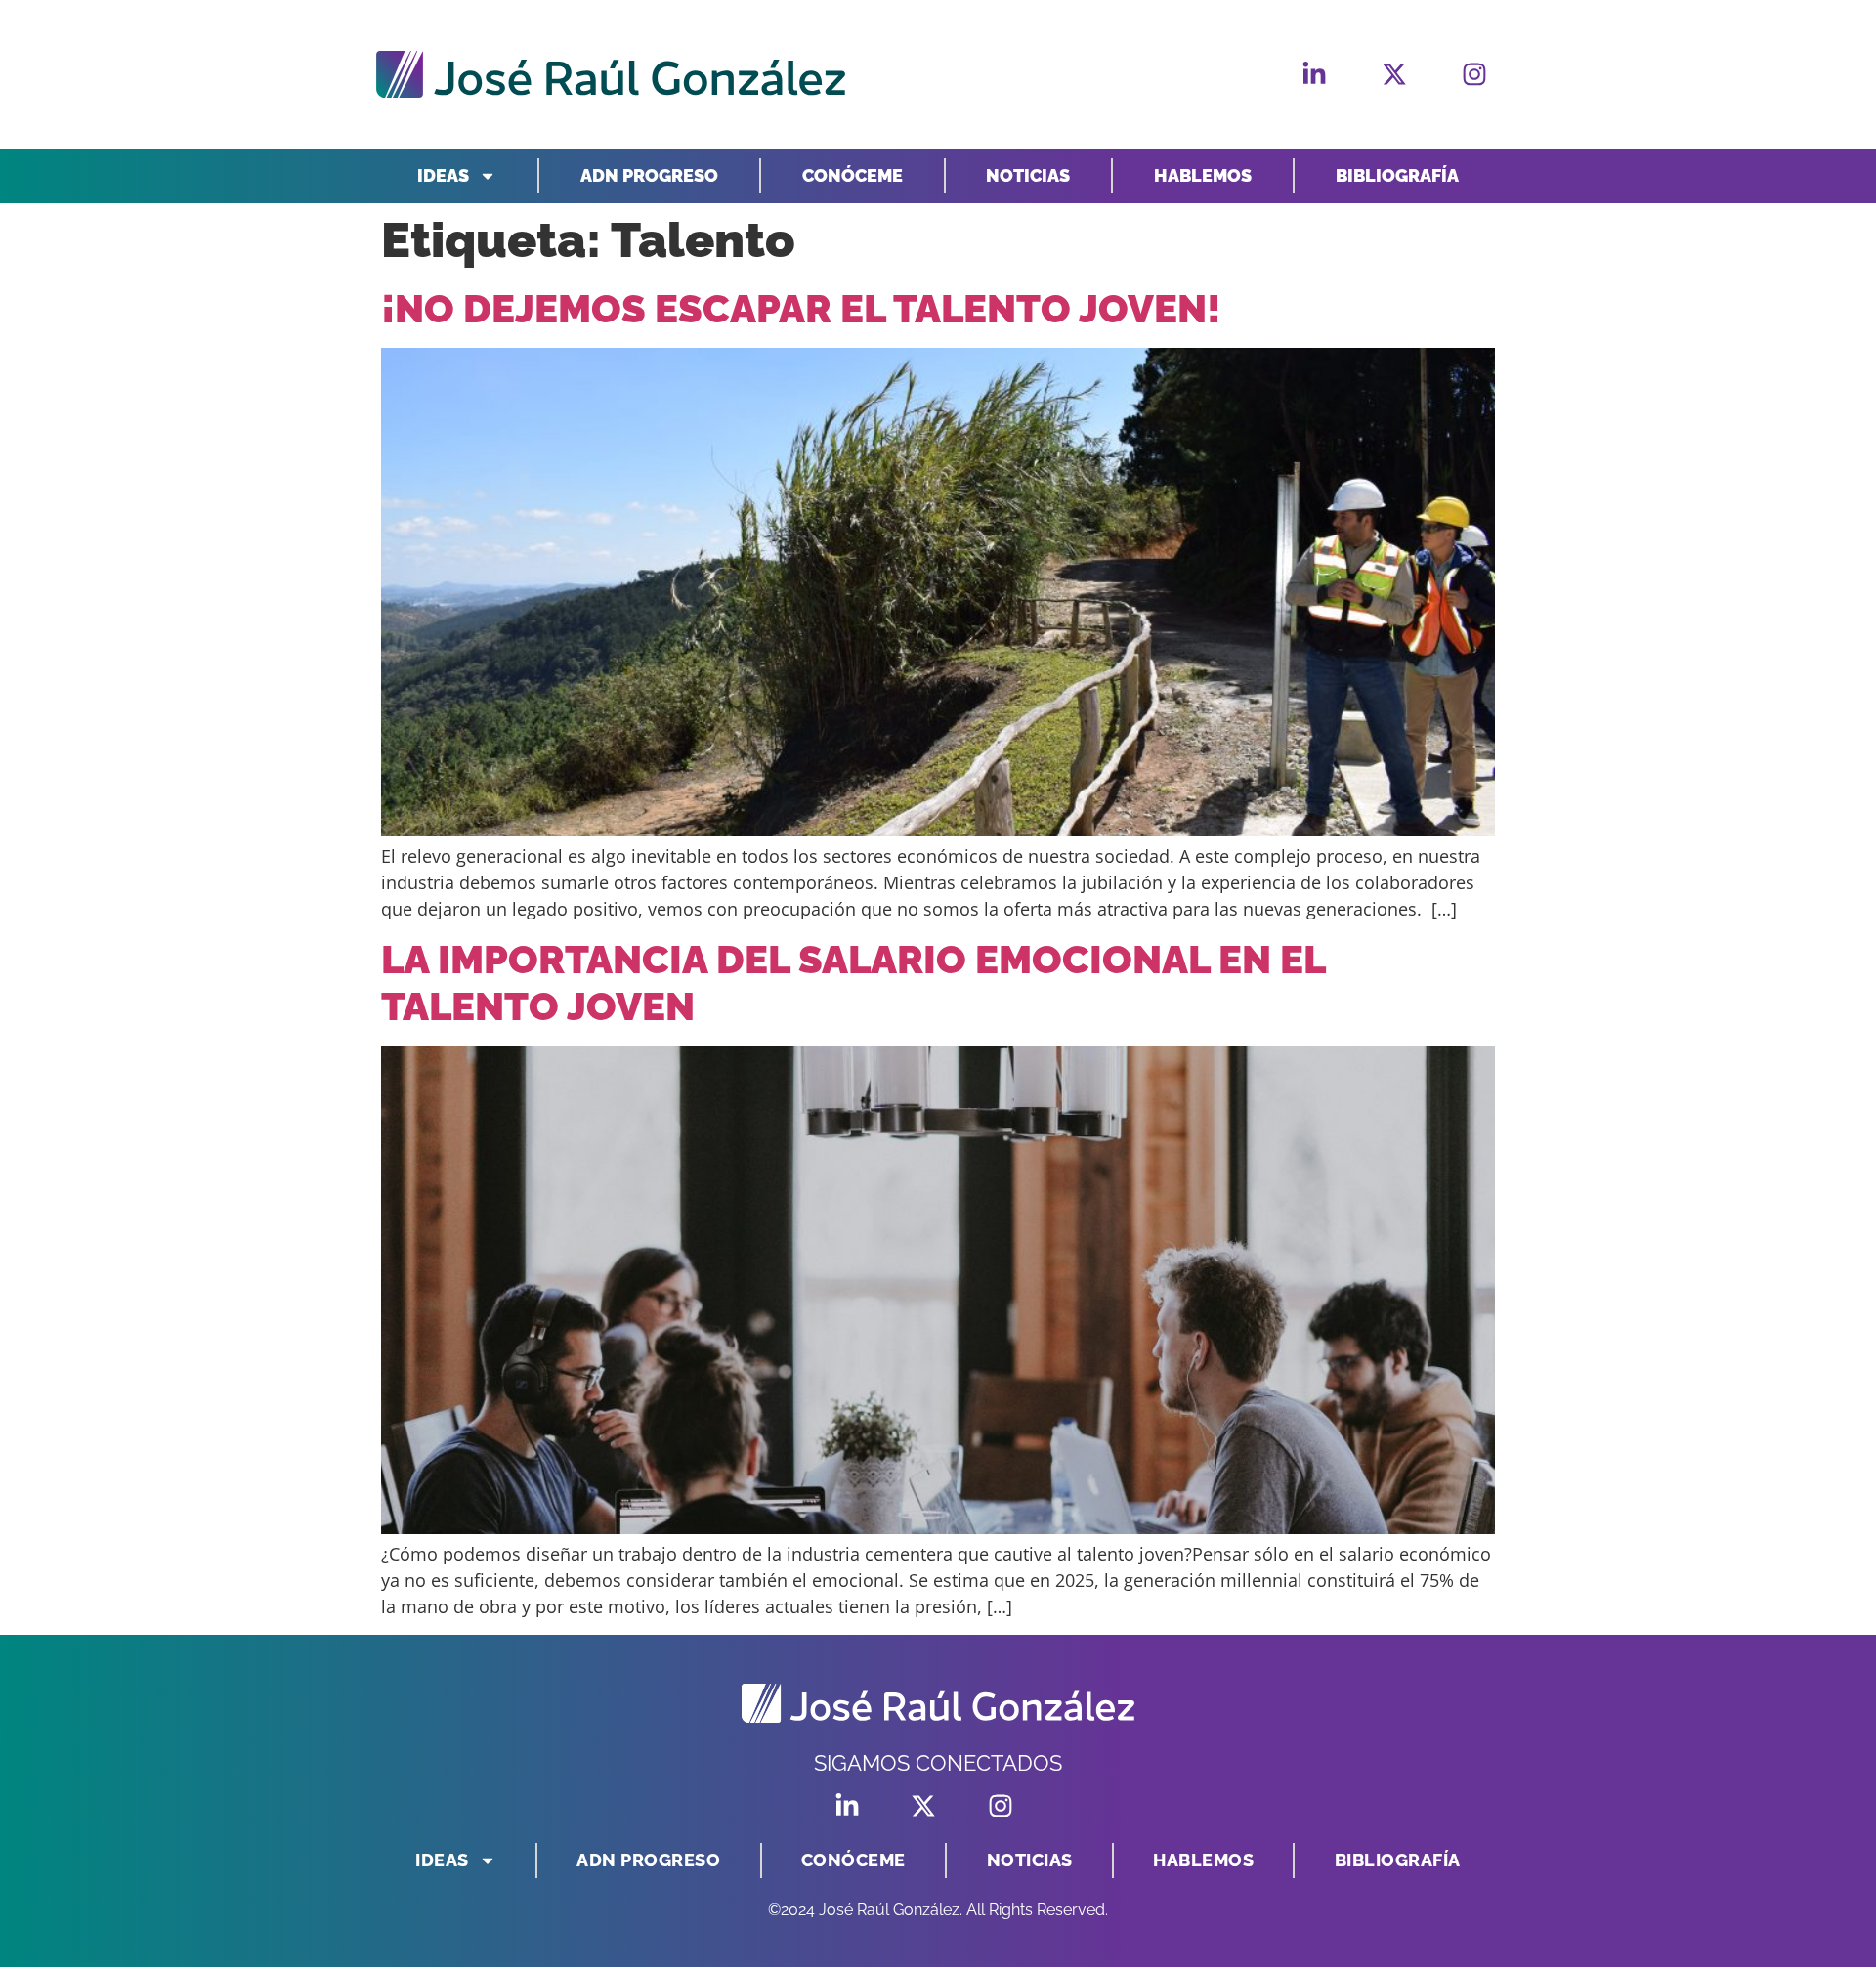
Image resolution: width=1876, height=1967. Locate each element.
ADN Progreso (649, 175)
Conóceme (853, 175)
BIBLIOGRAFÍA (1397, 175)
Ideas (443, 175)
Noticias (1028, 175)
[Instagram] (1474, 74)
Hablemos (1203, 175)
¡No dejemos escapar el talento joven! (801, 308)
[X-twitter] (1394, 74)
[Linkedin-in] (1314, 74)
